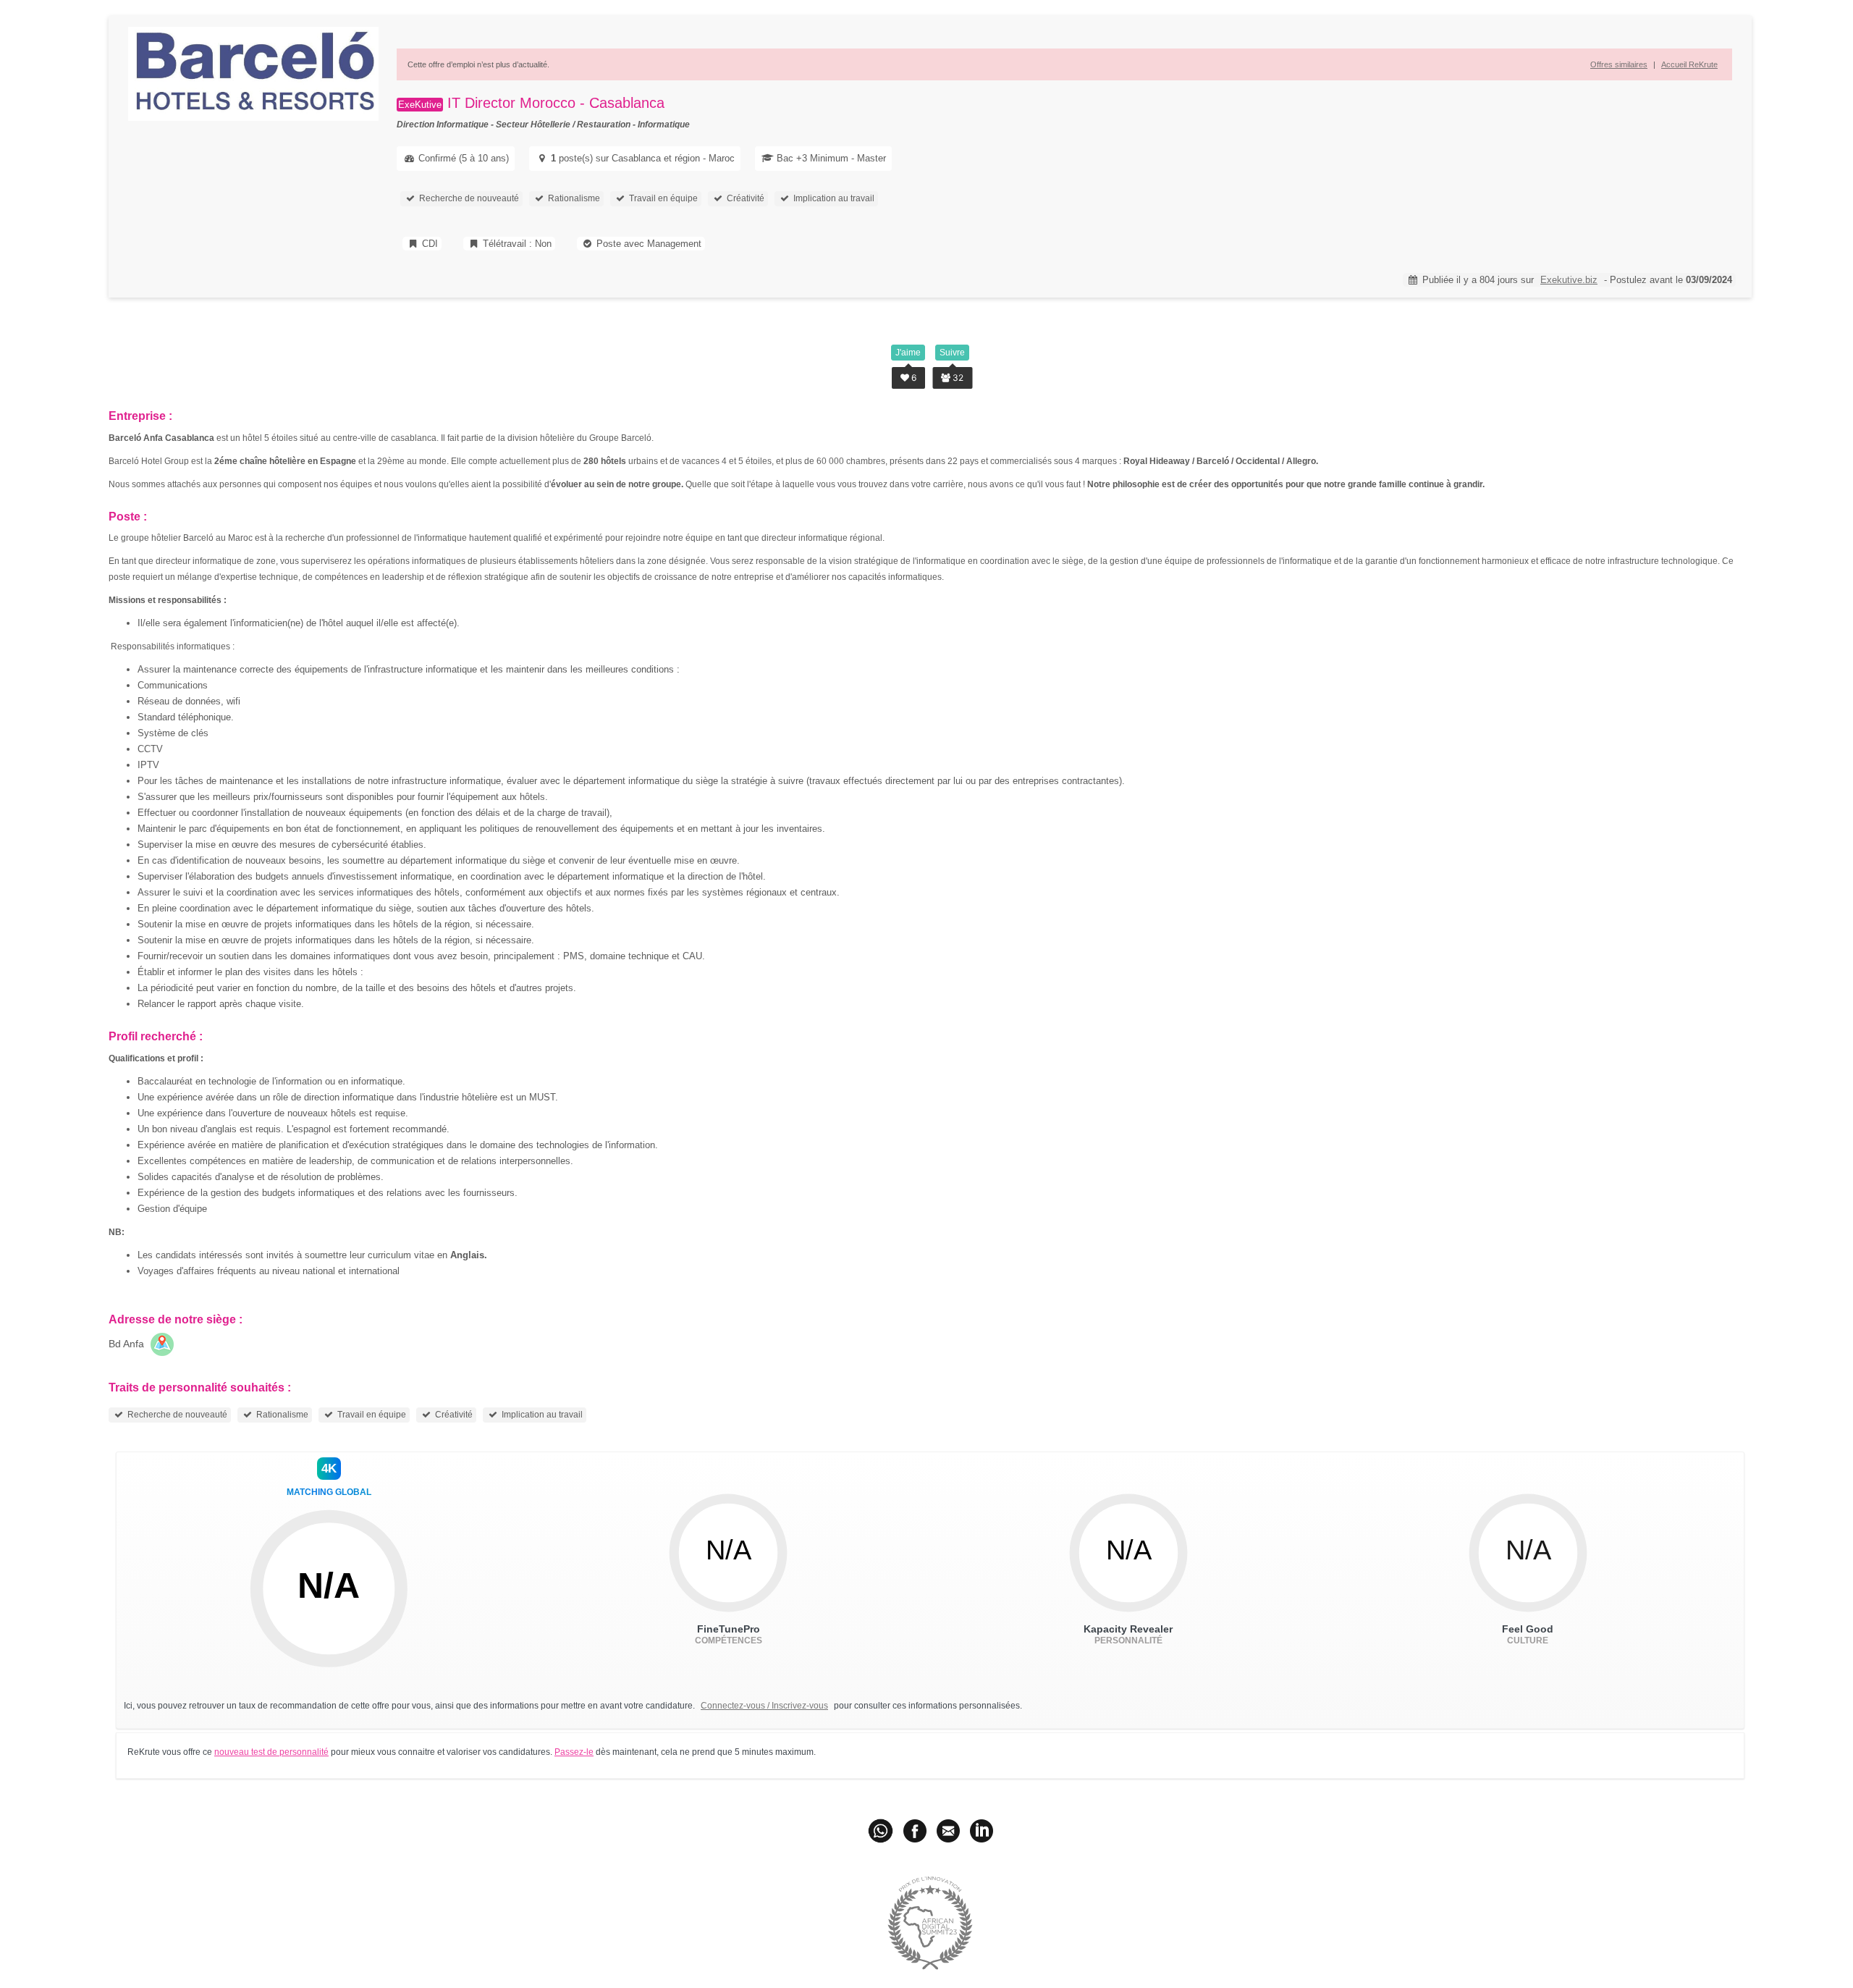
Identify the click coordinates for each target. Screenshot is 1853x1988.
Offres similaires (1619, 64)
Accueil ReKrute (1689, 64)
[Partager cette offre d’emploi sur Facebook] (915, 1830)
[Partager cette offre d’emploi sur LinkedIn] (982, 1830)
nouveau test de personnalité (271, 1752)
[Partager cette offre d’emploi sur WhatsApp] (882, 1830)
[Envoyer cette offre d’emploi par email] (948, 1830)
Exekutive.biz (1569, 280)
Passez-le (574, 1752)
